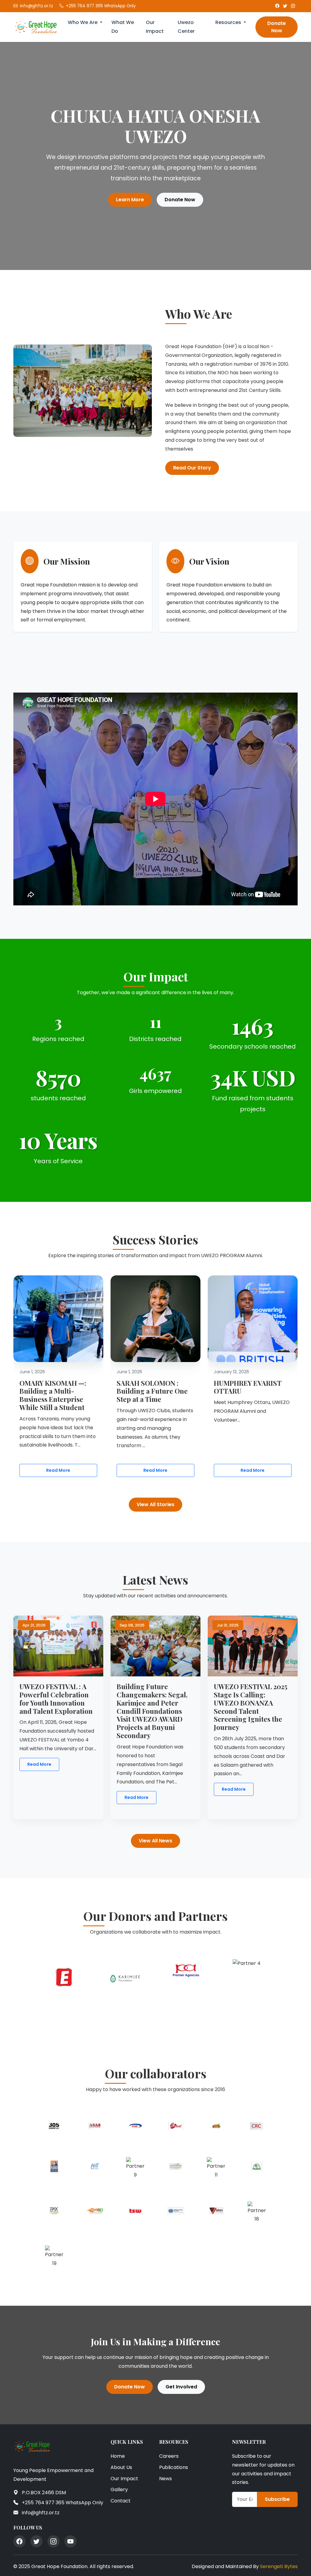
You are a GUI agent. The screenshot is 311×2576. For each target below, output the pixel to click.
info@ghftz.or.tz (37, 6)
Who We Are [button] (83, 22)
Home (118, 2456)
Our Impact (155, 27)
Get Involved (181, 2387)
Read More (58, 1470)
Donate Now (277, 27)
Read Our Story (192, 468)
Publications (174, 2467)
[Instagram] (293, 6)
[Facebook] (277, 6)
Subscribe (277, 2499)
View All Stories (155, 1504)
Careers (169, 2456)
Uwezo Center (186, 27)
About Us (121, 2467)
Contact (121, 2501)
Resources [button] (229, 22)
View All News (155, 1841)
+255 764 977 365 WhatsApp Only (101, 6)
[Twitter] (285, 6)
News (166, 2479)
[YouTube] (70, 2541)
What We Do (123, 27)
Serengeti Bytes (279, 2566)
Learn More (130, 200)
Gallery (119, 2490)
